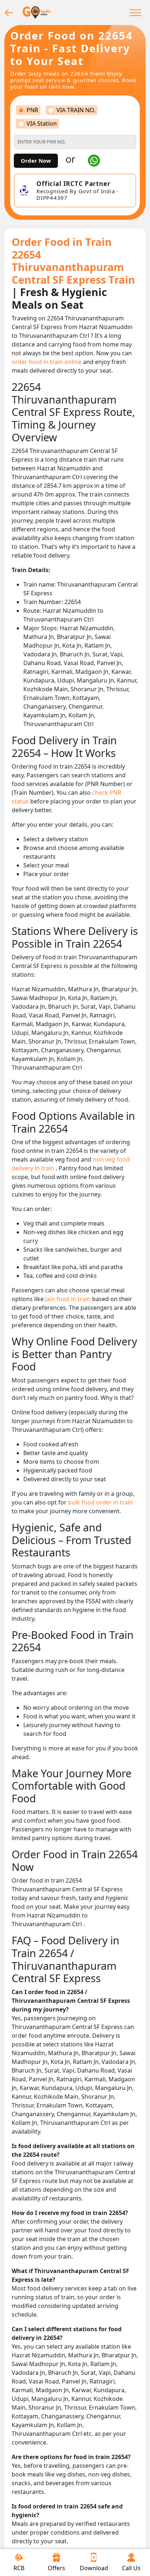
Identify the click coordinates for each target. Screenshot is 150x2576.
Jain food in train (69, 1299)
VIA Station (42, 124)
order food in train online (47, 362)
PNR (32, 110)
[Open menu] (135, 12)
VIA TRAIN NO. (76, 110)
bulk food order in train (100, 1502)
